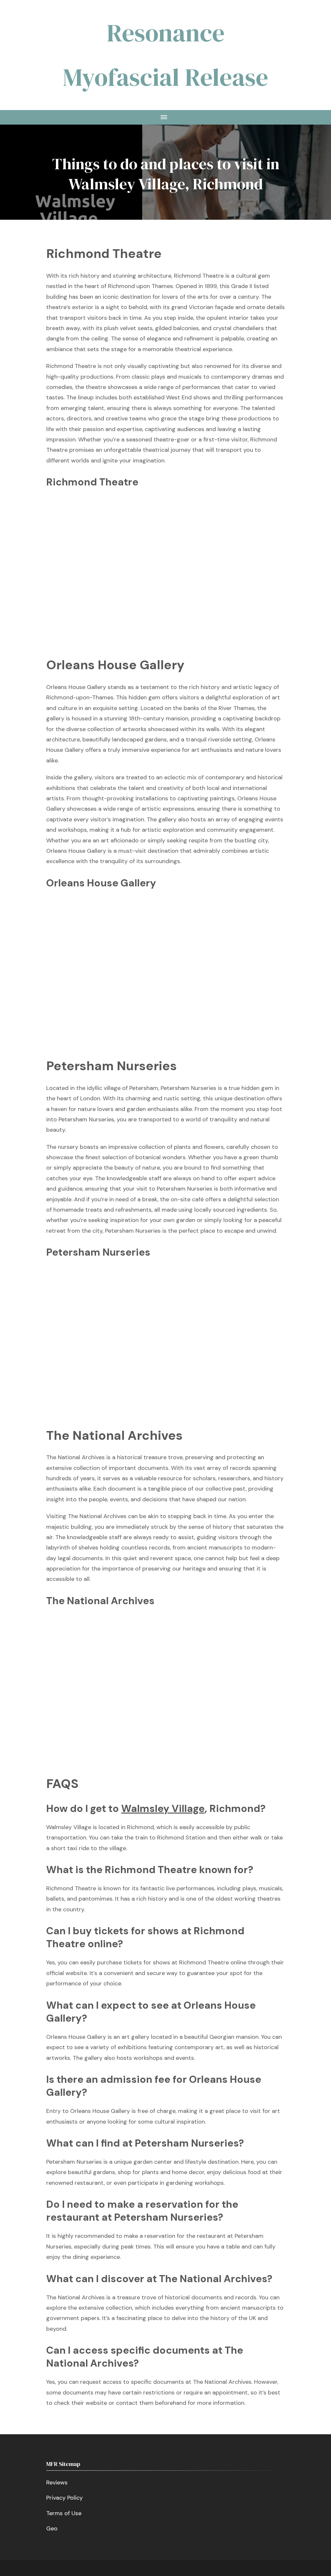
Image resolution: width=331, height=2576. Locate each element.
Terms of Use (64, 2513)
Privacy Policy (64, 2498)
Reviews (57, 2482)
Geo (52, 2528)
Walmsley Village (163, 1809)
